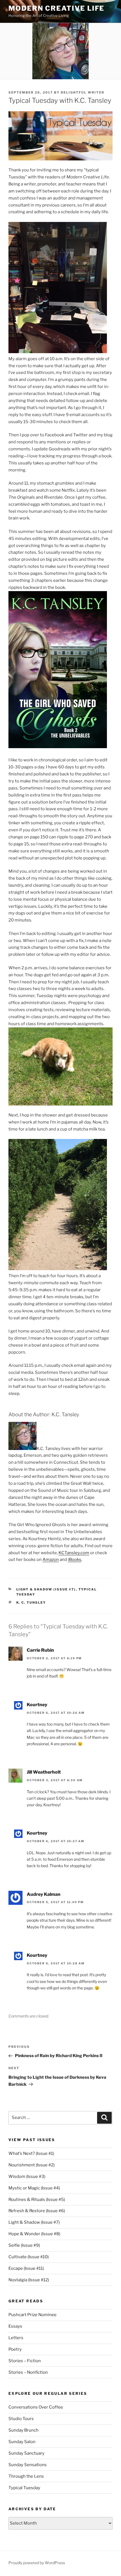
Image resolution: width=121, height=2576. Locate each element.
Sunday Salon (22, 2442)
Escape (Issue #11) (26, 2268)
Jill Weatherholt (44, 1772)
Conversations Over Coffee (36, 2407)
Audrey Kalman (44, 1894)
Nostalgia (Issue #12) (29, 2280)
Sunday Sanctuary (26, 2453)
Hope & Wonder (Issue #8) (34, 2234)
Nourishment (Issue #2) (32, 2165)
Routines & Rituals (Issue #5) (37, 2200)
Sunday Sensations (28, 2465)
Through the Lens (26, 2476)
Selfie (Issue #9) (24, 2245)
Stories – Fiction (25, 2361)
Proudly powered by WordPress (37, 2563)
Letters (16, 2338)
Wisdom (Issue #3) (27, 2176)
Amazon (51, 1560)
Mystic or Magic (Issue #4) (34, 2188)
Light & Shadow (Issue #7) (46, 1589)
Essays (15, 2326)
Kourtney (37, 1705)
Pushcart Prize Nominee (33, 2315)
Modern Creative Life (56, 8)
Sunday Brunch (23, 2430)
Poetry (15, 2349)
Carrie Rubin (40, 1650)
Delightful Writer (83, 92)
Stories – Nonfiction (28, 2372)
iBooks (75, 1560)
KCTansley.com (74, 1553)
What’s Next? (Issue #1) (31, 2153)
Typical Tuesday (24, 2488)
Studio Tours (21, 2419)
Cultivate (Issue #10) (29, 2257)
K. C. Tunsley (31, 1603)
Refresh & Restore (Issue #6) (37, 2211)
